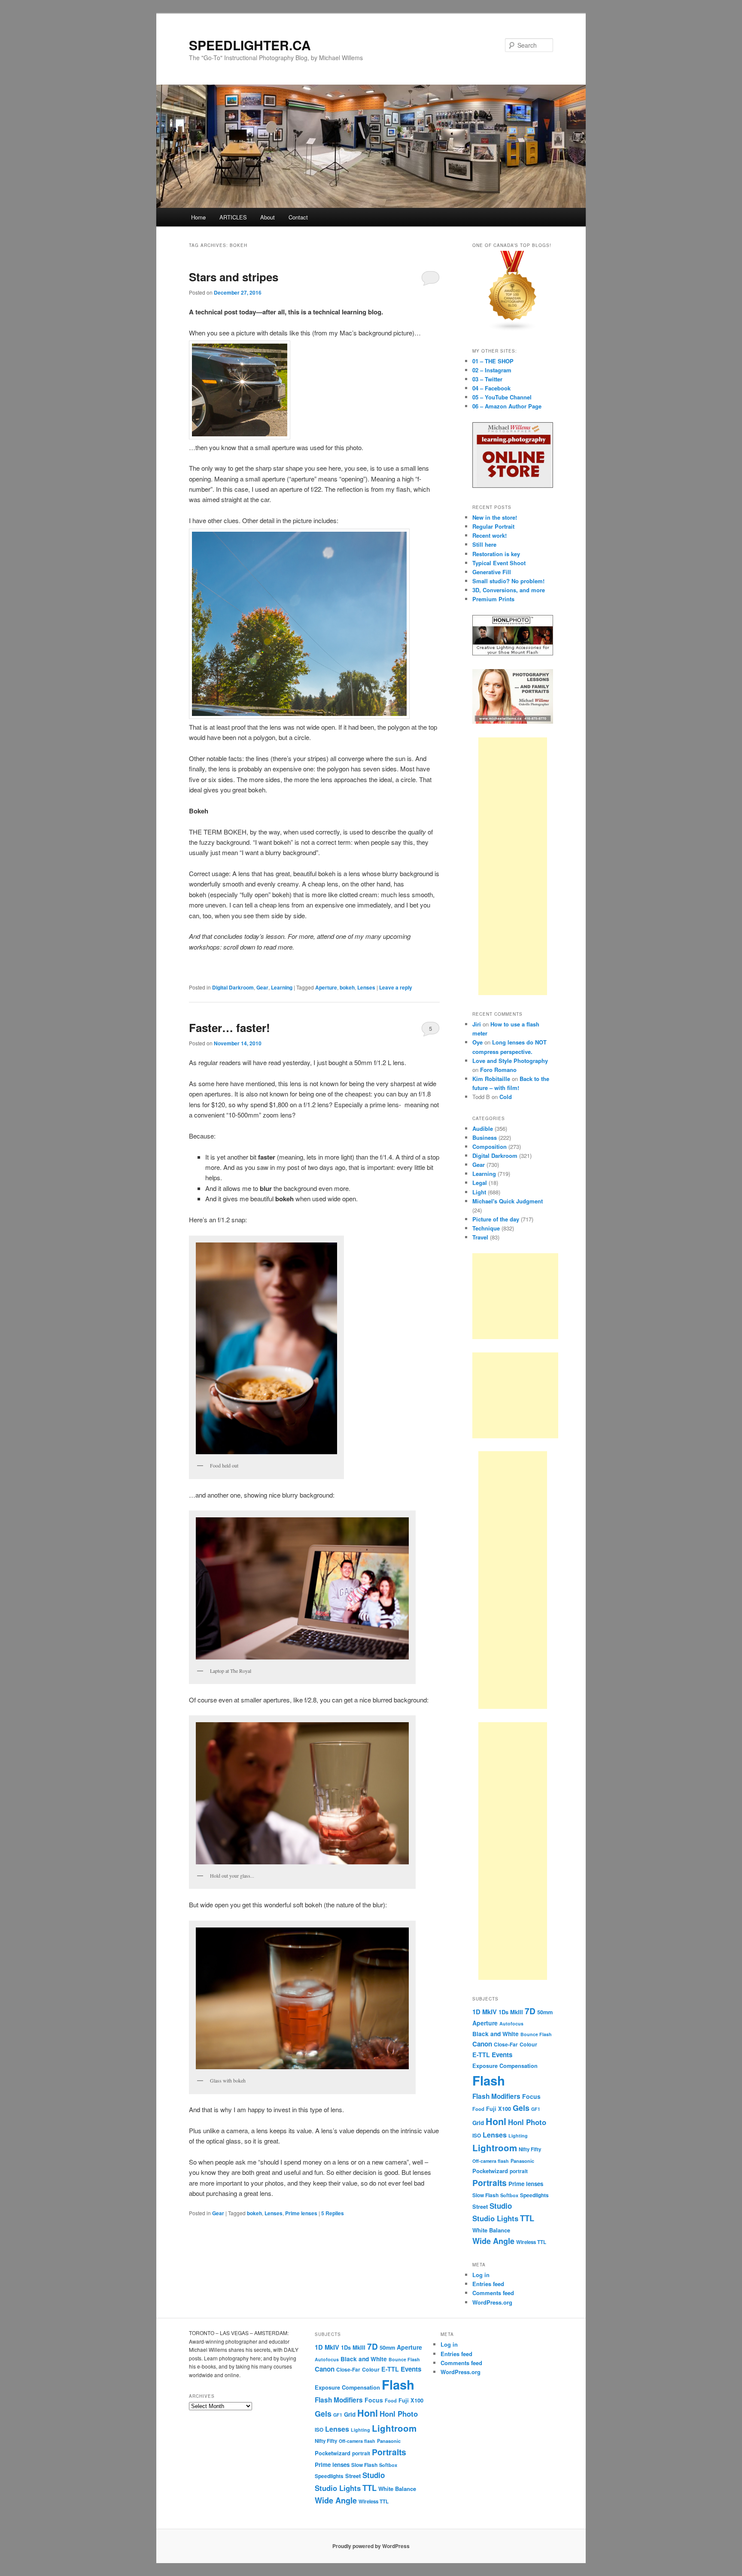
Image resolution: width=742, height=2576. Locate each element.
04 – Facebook (491, 388)
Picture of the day (496, 1219)
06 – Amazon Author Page (507, 406)
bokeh (347, 987)
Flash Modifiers (496, 2096)
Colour (528, 2044)
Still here (484, 544)
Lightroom (495, 2148)
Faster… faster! (230, 1028)
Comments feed (493, 2293)
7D (530, 2011)
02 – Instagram (492, 370)
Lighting (518, 2136)
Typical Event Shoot (499, 563)
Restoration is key (496, 554)
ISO (477, 2136)
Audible (483, 1128)
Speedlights (534, 2195)
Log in (481, 2275)
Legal (480, 1183)
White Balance (491, 2230)
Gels (521, 2108)
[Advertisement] (513, 866)
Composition (490, 1146)
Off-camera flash (491, 2161)
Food (478, 2109)
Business (485, 1137)
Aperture (326, 987)
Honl (496, 2121)
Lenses (366, 987)
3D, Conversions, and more (509, 590)
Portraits (490, 2183)
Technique (486, 1228)
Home (198, 217)
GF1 (536, 2109)
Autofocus (511, 2023)
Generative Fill (492, 572)
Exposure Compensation (505, 2066)
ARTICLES (233, 217)
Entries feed (488, 2284)
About (268, 217)
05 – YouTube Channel (502, 397)
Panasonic (522, 2161)
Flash (489, 2080)
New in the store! (495, 517)
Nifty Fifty (530, 2149)
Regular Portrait (493, 526)
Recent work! (490, 535)
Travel (480, 1237)
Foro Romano (498, 1070)
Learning (282, 987)
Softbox (509, 2195)
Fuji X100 (499, 2109)
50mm (545, 2012)
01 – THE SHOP (493, 361)
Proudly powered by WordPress (371, 2546)
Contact (298, 217)
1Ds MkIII (511, 2012)
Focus (531, 2096)
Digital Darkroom (233, 987)
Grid (478, 2123)
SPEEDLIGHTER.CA (250, 45)
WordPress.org (492, 2302)
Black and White (496, 2034)
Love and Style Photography (510, 1061)
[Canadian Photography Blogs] (513, 329)
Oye (477, 1042)
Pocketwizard (490, 2171)
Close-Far (506, 2045)
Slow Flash (485, 2195)
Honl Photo (527, 2122)
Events (502, 2055)
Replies (333, 2213)
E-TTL (481, 2055)
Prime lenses (301, 2213)
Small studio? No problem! (508, 581)
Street (480, 2207)
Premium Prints (493, 599)
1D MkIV (485, 2012)
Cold (506, 1097)
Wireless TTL (531, 2242)
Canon (482, 2044)
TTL (527, 2218)
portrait (519, 2171)
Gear (262, 987)
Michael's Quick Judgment (508, 1201)
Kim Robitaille (491, 1079)
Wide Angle (493, 2241)
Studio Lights (495, 2218)
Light (479, 1192)
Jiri (477, 1024)
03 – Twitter (487, 379)
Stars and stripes (234, 277)
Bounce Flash (536, 2034)
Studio (501, 2206)
